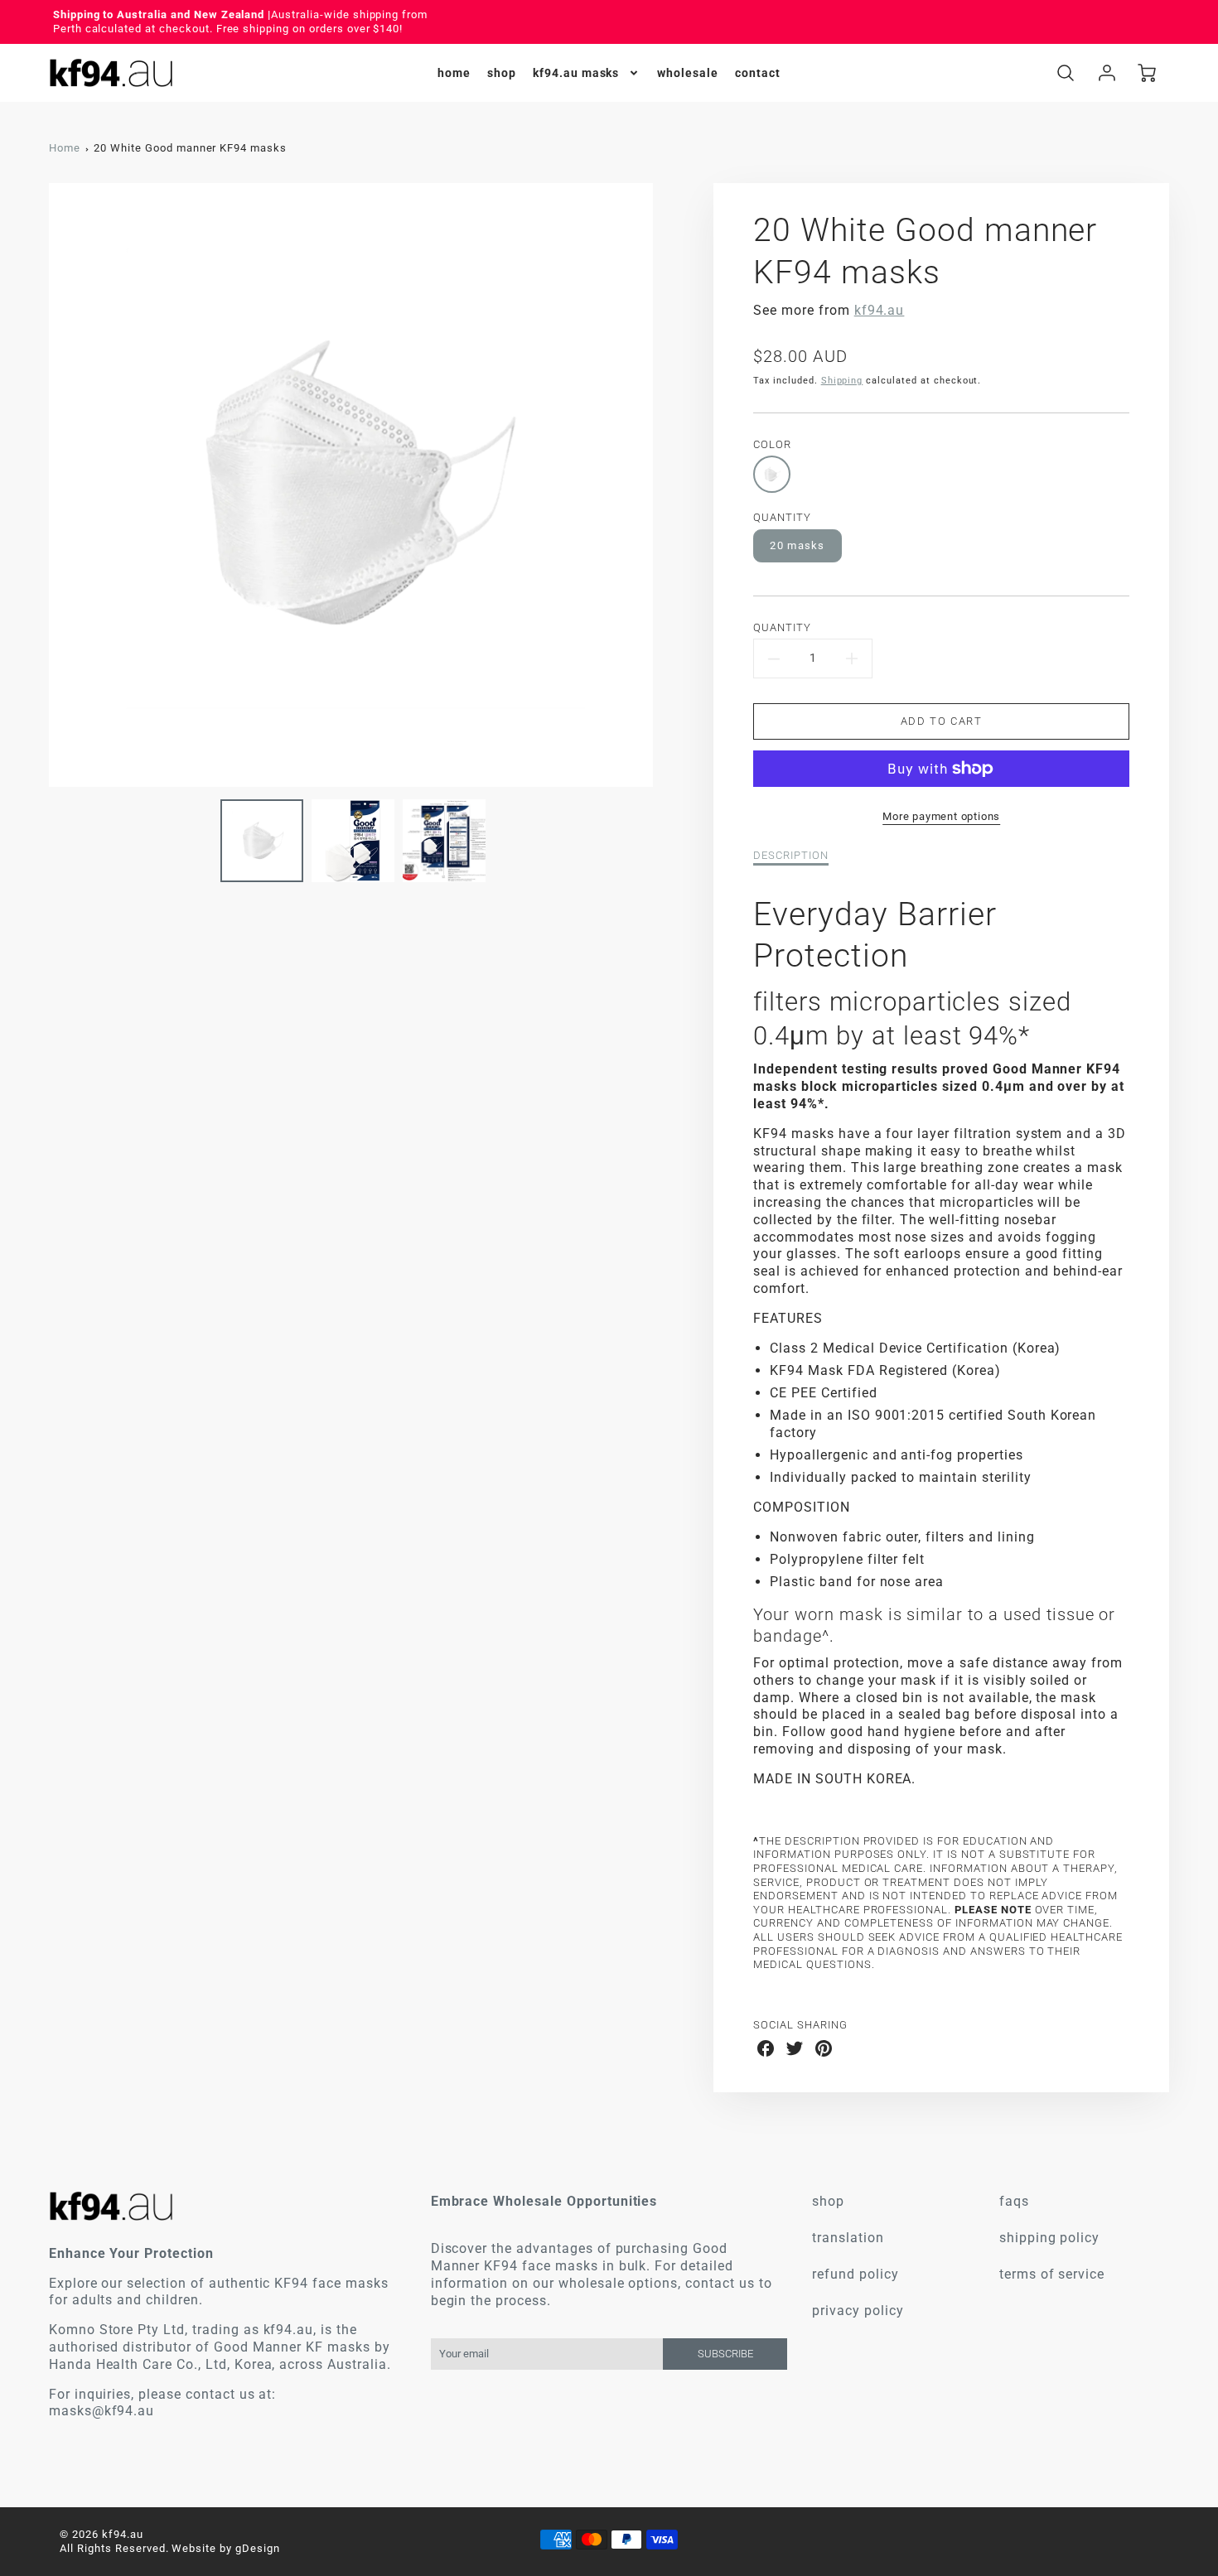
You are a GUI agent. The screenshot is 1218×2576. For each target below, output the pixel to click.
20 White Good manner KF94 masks (190, 148)
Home (65, 148)
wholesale (688, 73)
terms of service (1052, 2274)
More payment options (941, 816)
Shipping (842, 381)
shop (502, 73)
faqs (1014, 2201)
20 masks (797, 545)
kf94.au (880, 310)
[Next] (665, 485)
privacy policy (858, 2311)
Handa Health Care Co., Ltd (138, 2364)
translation (848, 2238)
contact (758, 73)
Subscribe (725, 2354)
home (454, 73)
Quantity (782, 627)
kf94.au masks (576, 73)
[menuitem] (454, 73)
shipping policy (1049, 2238)
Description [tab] (791, 855)
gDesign (258, 2548)
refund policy (855, 2274)
